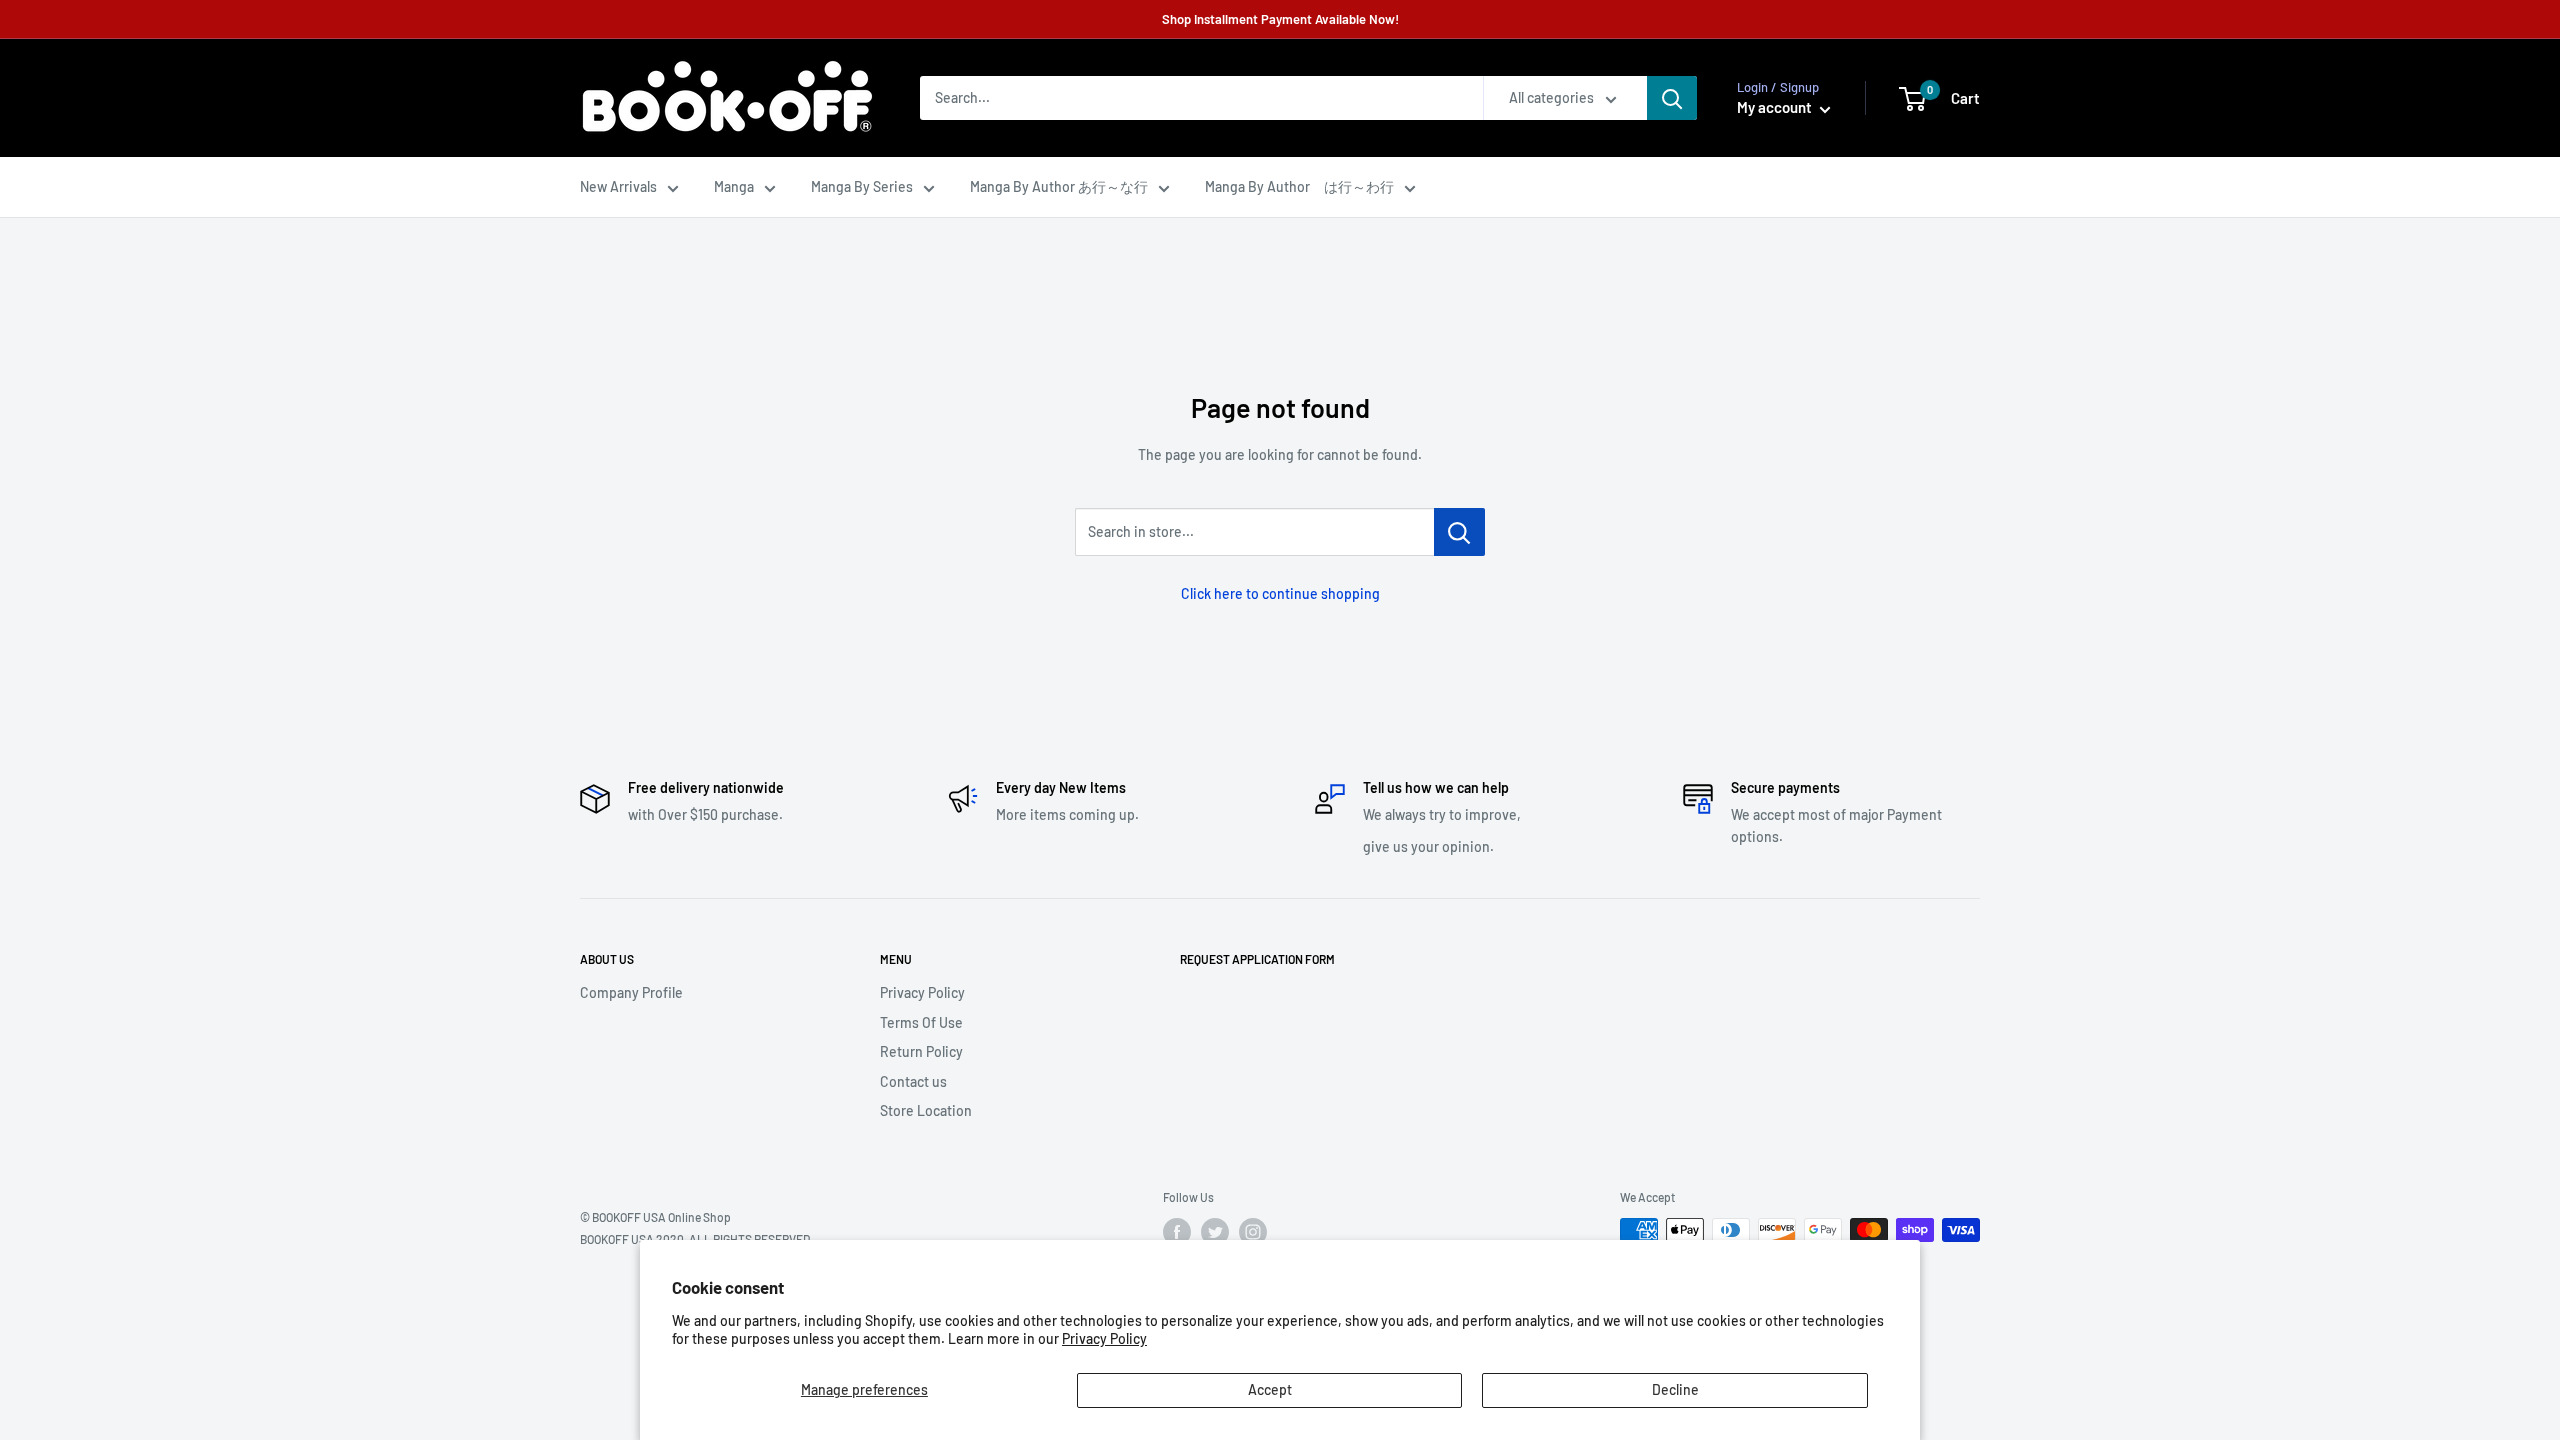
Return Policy (921, 1051)
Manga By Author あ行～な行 (1059, 186)
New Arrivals (618, 186)
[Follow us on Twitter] (1215, 1232)
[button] (1912, 99)
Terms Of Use (921, 1022)
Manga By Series (862, 186)
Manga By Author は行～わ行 (1299, 186)
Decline (1675, 1389)
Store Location (926, 1110)
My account (1776, 107)
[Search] (1672, 98)
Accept (1270, 1389)
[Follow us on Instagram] (1253, 1232)
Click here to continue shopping (1280, 593)
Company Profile (631, 992)
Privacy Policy (1104, 1338)
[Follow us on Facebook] (1177, 1232)
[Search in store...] (1459, 532)
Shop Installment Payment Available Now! (1280, 19)
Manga (734, 186)
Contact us (913, 1081)
